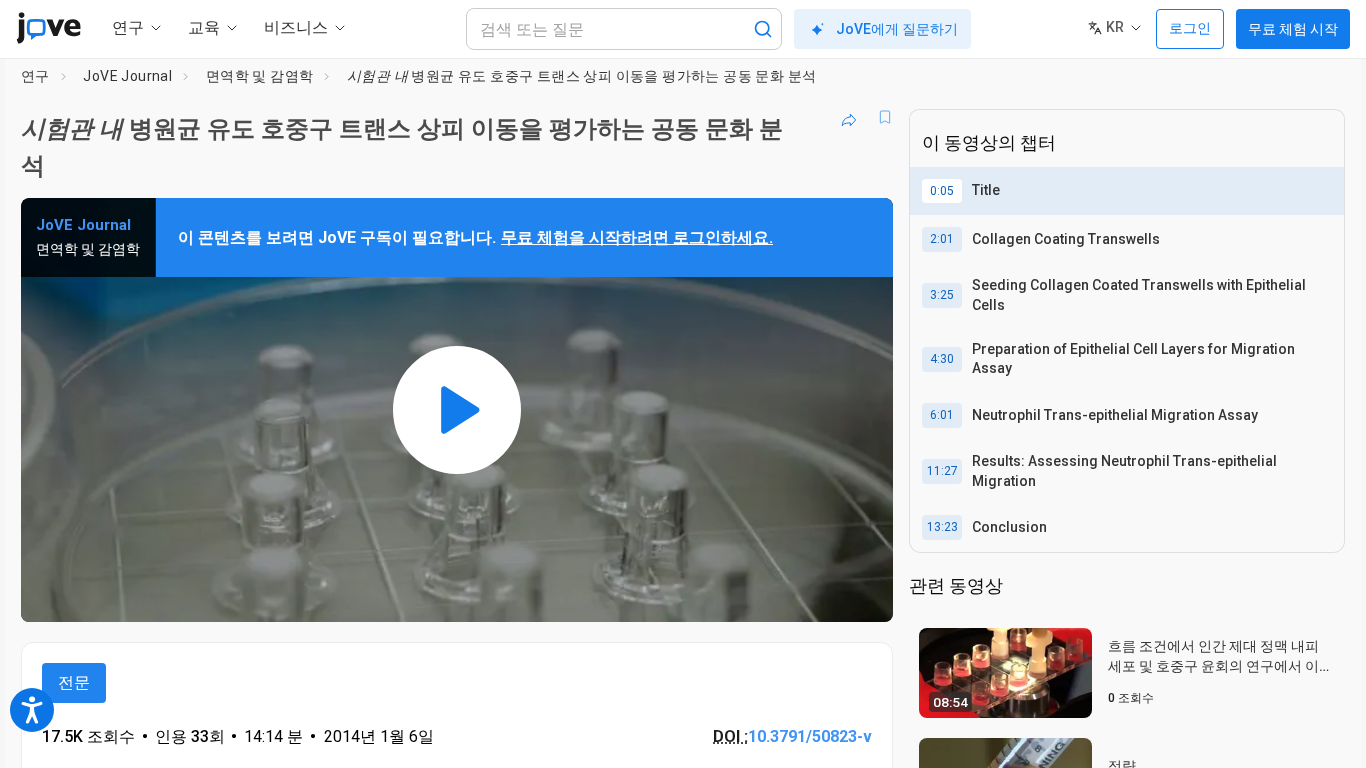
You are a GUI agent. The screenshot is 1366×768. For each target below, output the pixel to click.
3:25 (942, 295)
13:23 (942, 527)
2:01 (942, 239)
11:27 (942, 471)
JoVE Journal (127, 76)
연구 (35, 76)
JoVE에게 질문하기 (897, 29)
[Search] (763, 29)
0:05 (942, 191)
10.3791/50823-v (810, 736)
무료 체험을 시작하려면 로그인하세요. (637, 237)
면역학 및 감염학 (260, 76)
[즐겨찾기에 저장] (885, 117)
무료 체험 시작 (1293, 29)
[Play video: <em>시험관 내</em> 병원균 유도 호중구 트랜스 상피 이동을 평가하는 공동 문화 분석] (457, 410)
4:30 (942, 359)
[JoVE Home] (48, 28)
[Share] (849, 117)
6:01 (942, 415)
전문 (74, 682)
